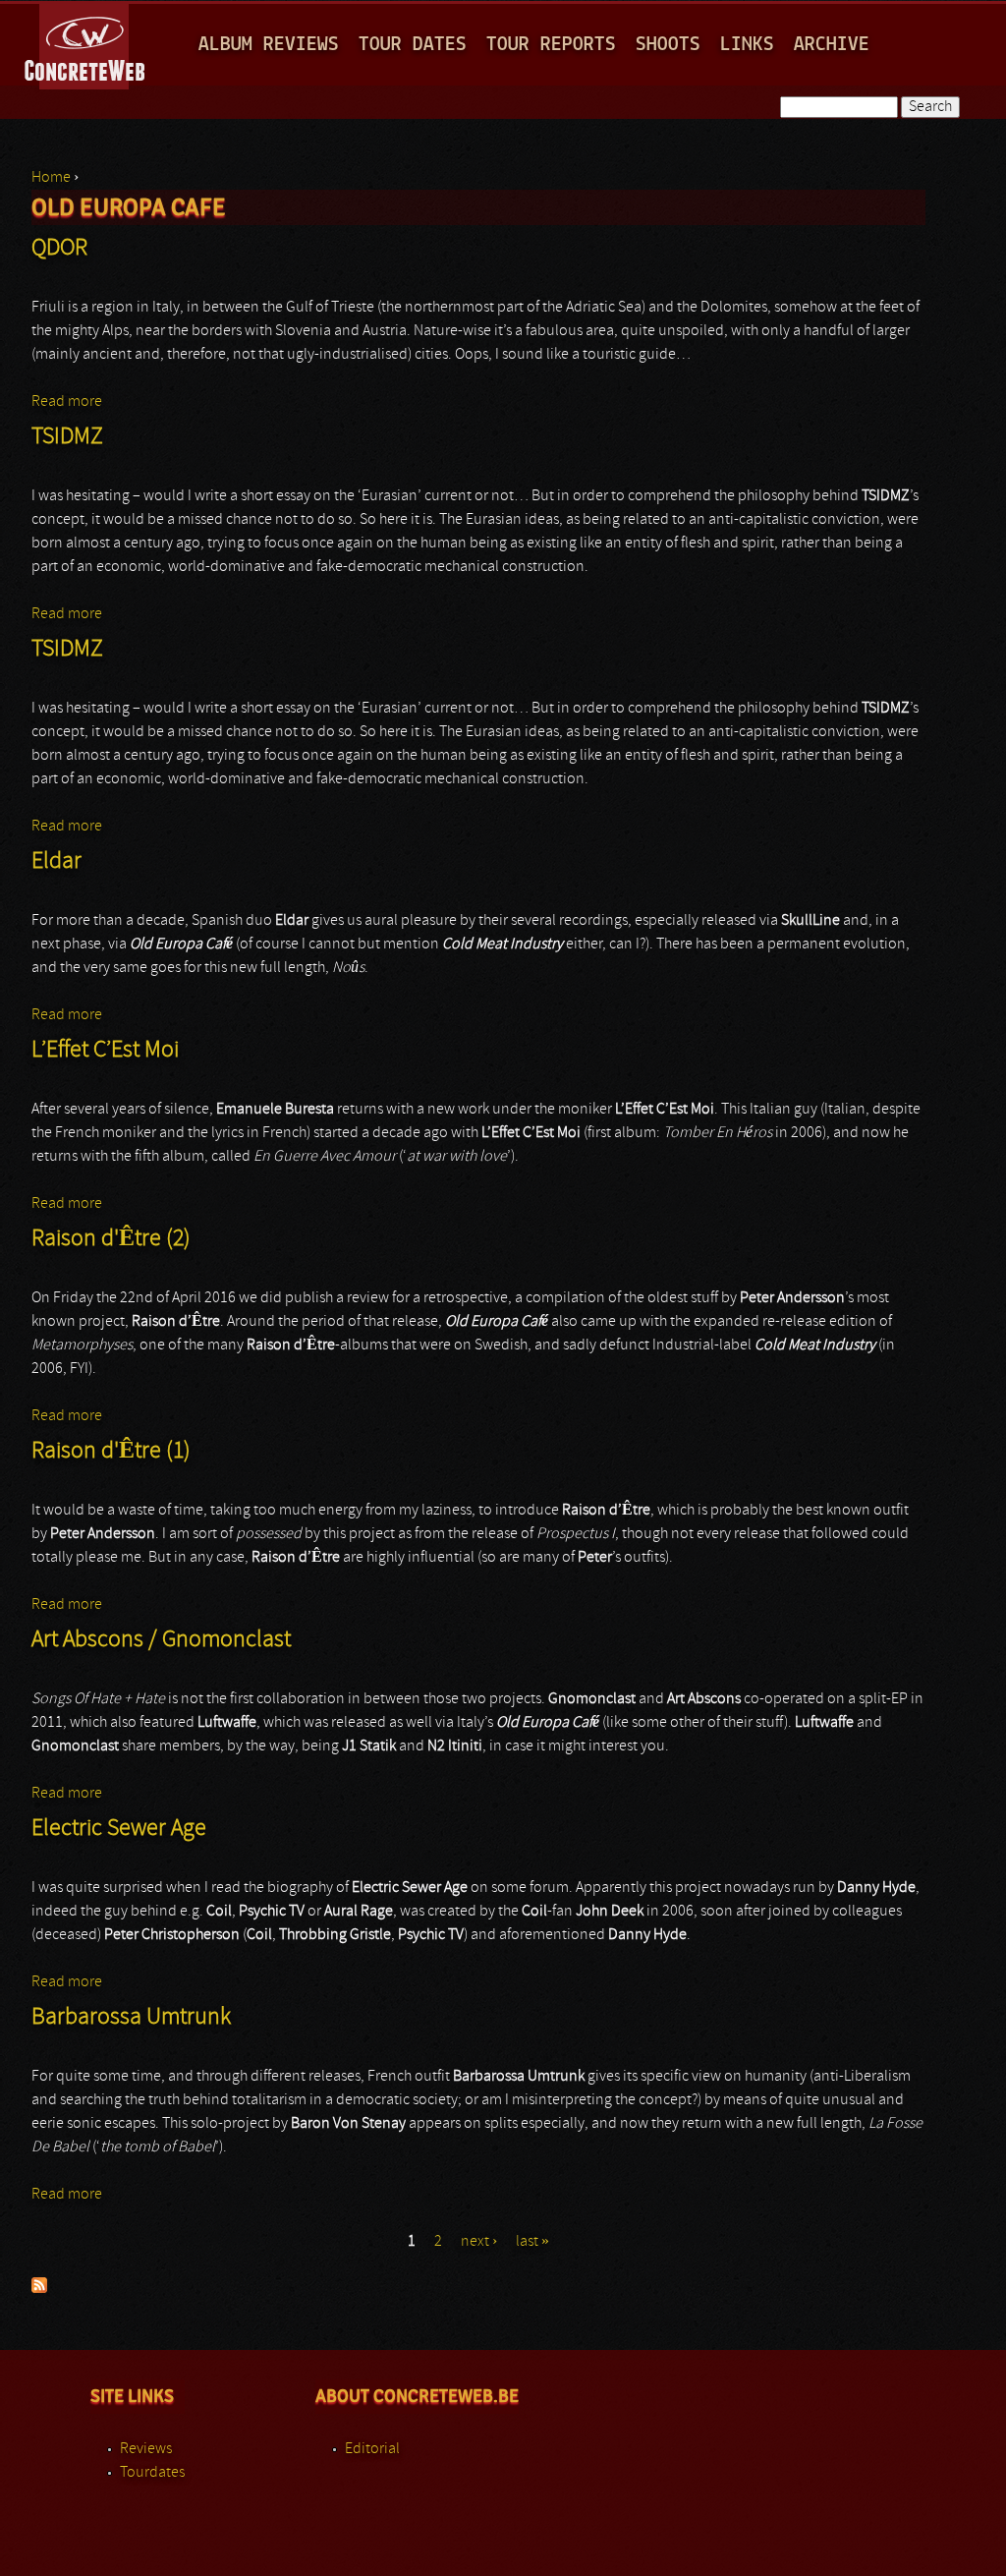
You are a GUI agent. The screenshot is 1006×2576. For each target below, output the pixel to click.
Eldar (56, 862)
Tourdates (152, 2473)
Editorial (372, 2449)
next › (479, 2242)
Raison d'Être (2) (111, 1239)
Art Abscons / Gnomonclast (161, 1640)
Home (51, 178)
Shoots (668, 45)
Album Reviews (269, 45)
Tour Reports (551, 45)
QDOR (59, 249)
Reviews (146, 2449)
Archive (832, 45)
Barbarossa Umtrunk (131, 2018)
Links (747, 45)
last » (532, 2242)
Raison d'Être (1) (111, 1452)
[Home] (86, 43)
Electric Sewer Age (119, 1829)
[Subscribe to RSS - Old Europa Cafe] (39, 2289)
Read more (67, 402)
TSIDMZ (67, 437)
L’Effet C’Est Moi (105, 1051)
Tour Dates (413, 45)
